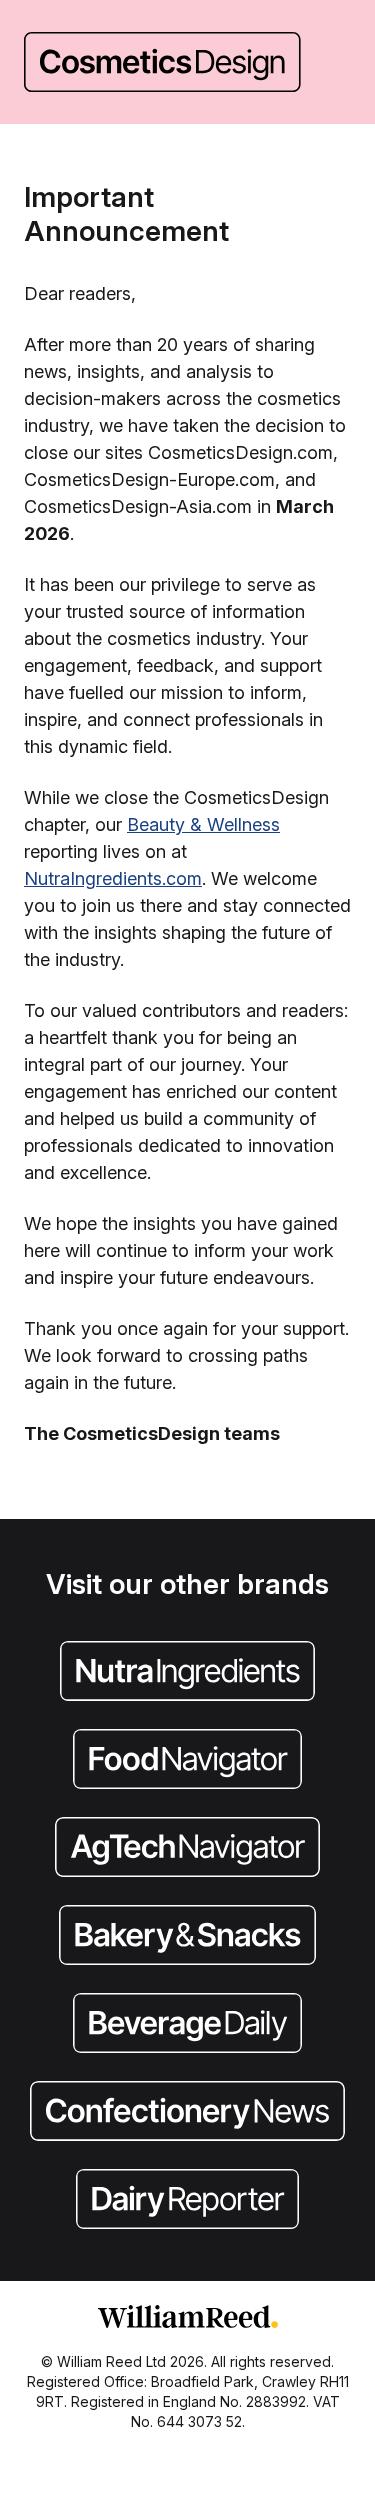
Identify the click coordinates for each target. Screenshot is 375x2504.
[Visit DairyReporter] (187, 2201)
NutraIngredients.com (113, 878)
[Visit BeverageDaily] (187, 2025)
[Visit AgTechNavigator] (187, 1849)
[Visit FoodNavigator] (187, 1761)
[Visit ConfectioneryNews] (187, 2113)
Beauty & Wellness (203, 824)
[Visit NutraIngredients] (187, 1673)
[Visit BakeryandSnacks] (187, 1937)
